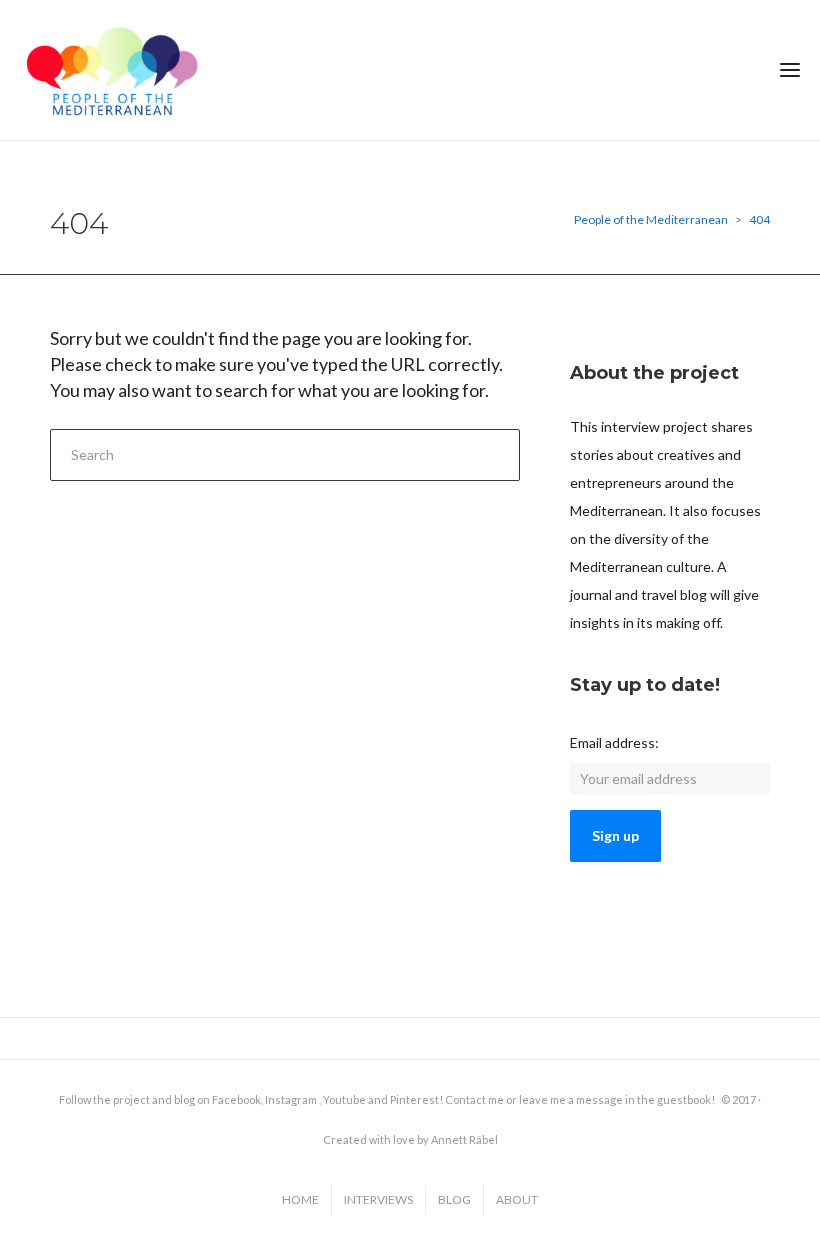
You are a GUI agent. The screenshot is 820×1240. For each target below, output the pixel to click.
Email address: (614, 742)
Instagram (291, 1099)
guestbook (684, 1099)
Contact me (474, 1099)
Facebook (236, 1099)
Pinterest (414, 1099)
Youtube (344, 1099)
